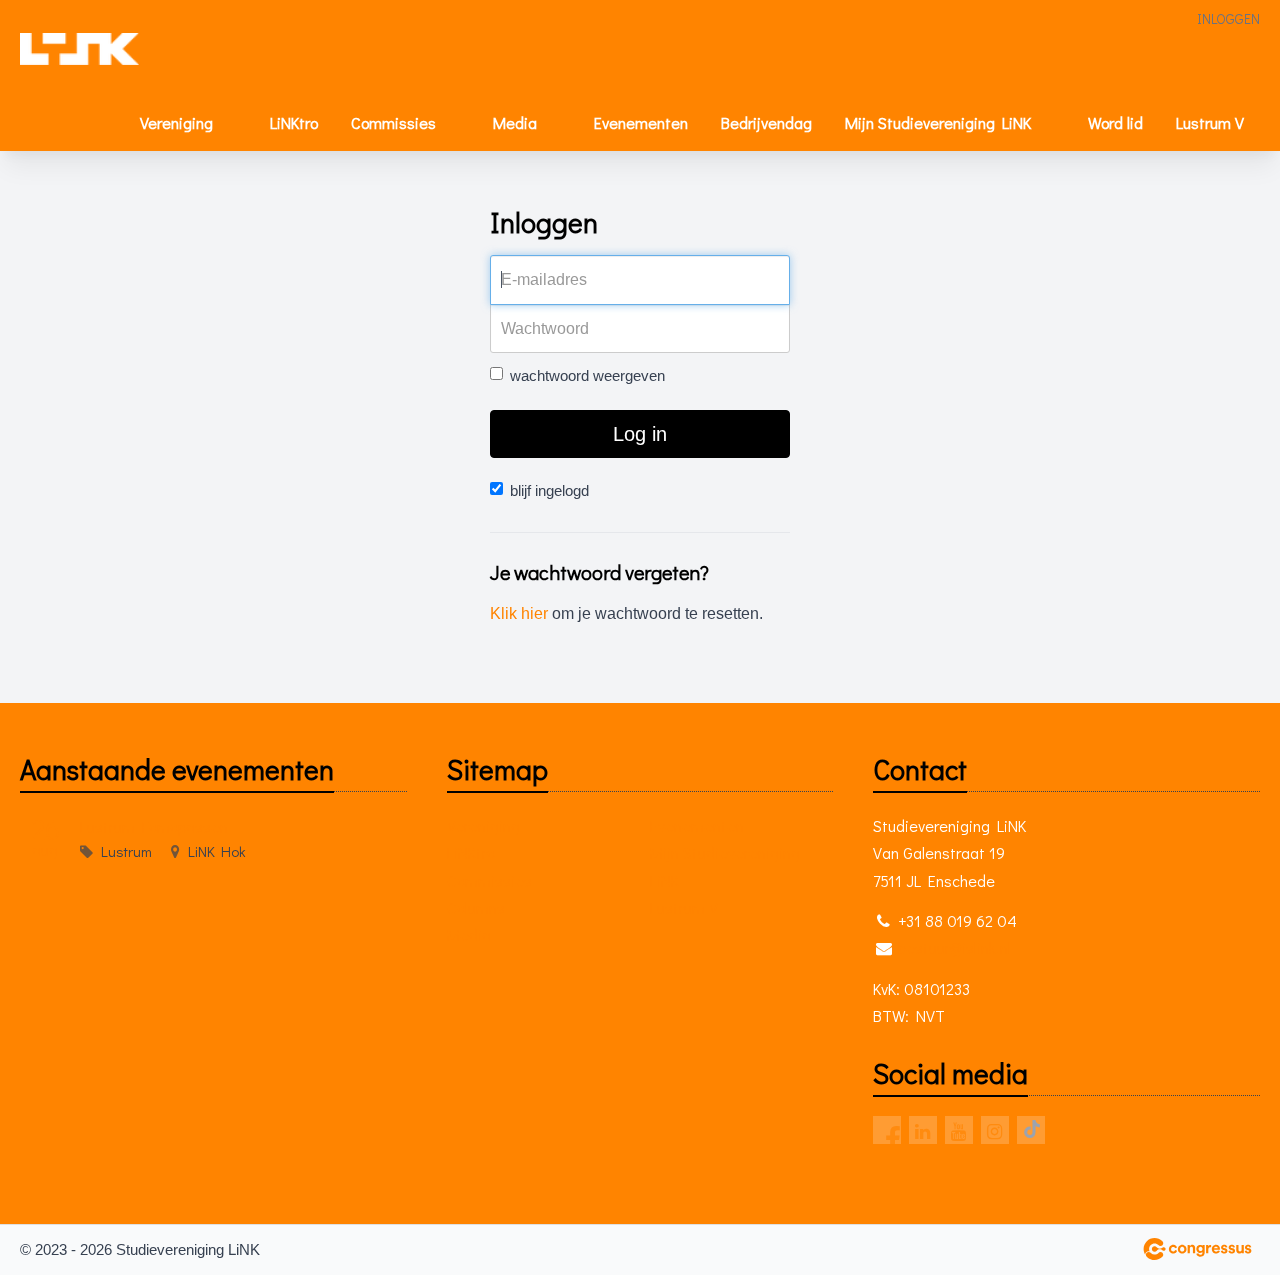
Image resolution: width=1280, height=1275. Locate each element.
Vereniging (176, 122)
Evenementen (641, 122)
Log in (640, 434)
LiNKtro (294, 122)
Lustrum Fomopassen (154, 826)
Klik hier (519, 613)
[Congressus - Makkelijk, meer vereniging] (1197, 1249)
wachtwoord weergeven (587, 375)
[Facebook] (887, 1130)
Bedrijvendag (766, 122)
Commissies (393, 122)
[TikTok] (1031, 1130)
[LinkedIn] (923, 1130)
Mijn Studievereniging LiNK (938, 122)
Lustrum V (1210, 122)
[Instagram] (995, 1130)
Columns (476, 907)
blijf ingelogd (549, 490)
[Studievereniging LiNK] (80, 49)
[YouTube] (959, 1130)
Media (515, 122)
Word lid (1115, 122)
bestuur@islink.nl (954, 947)
